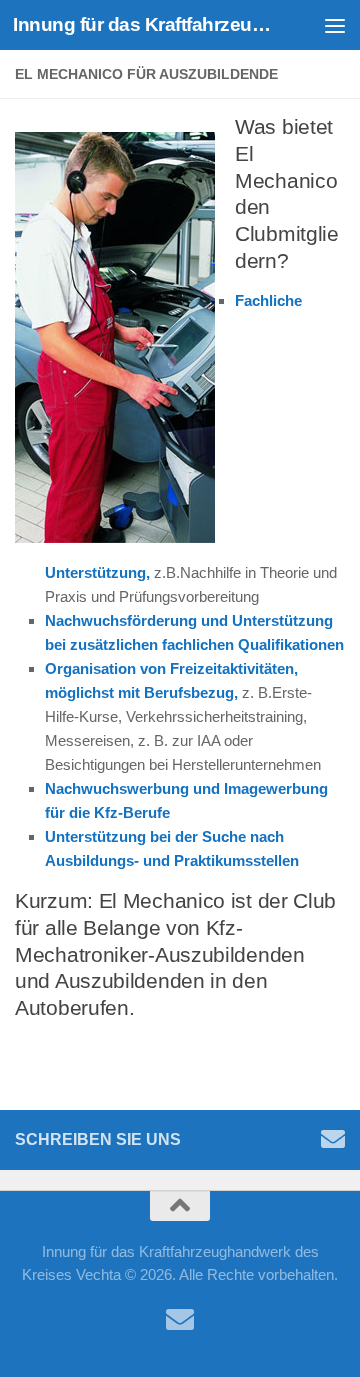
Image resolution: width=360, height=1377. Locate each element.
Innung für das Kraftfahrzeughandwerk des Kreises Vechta (142, 24)
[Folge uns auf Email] (333, 1139)
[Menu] (335, 25)
